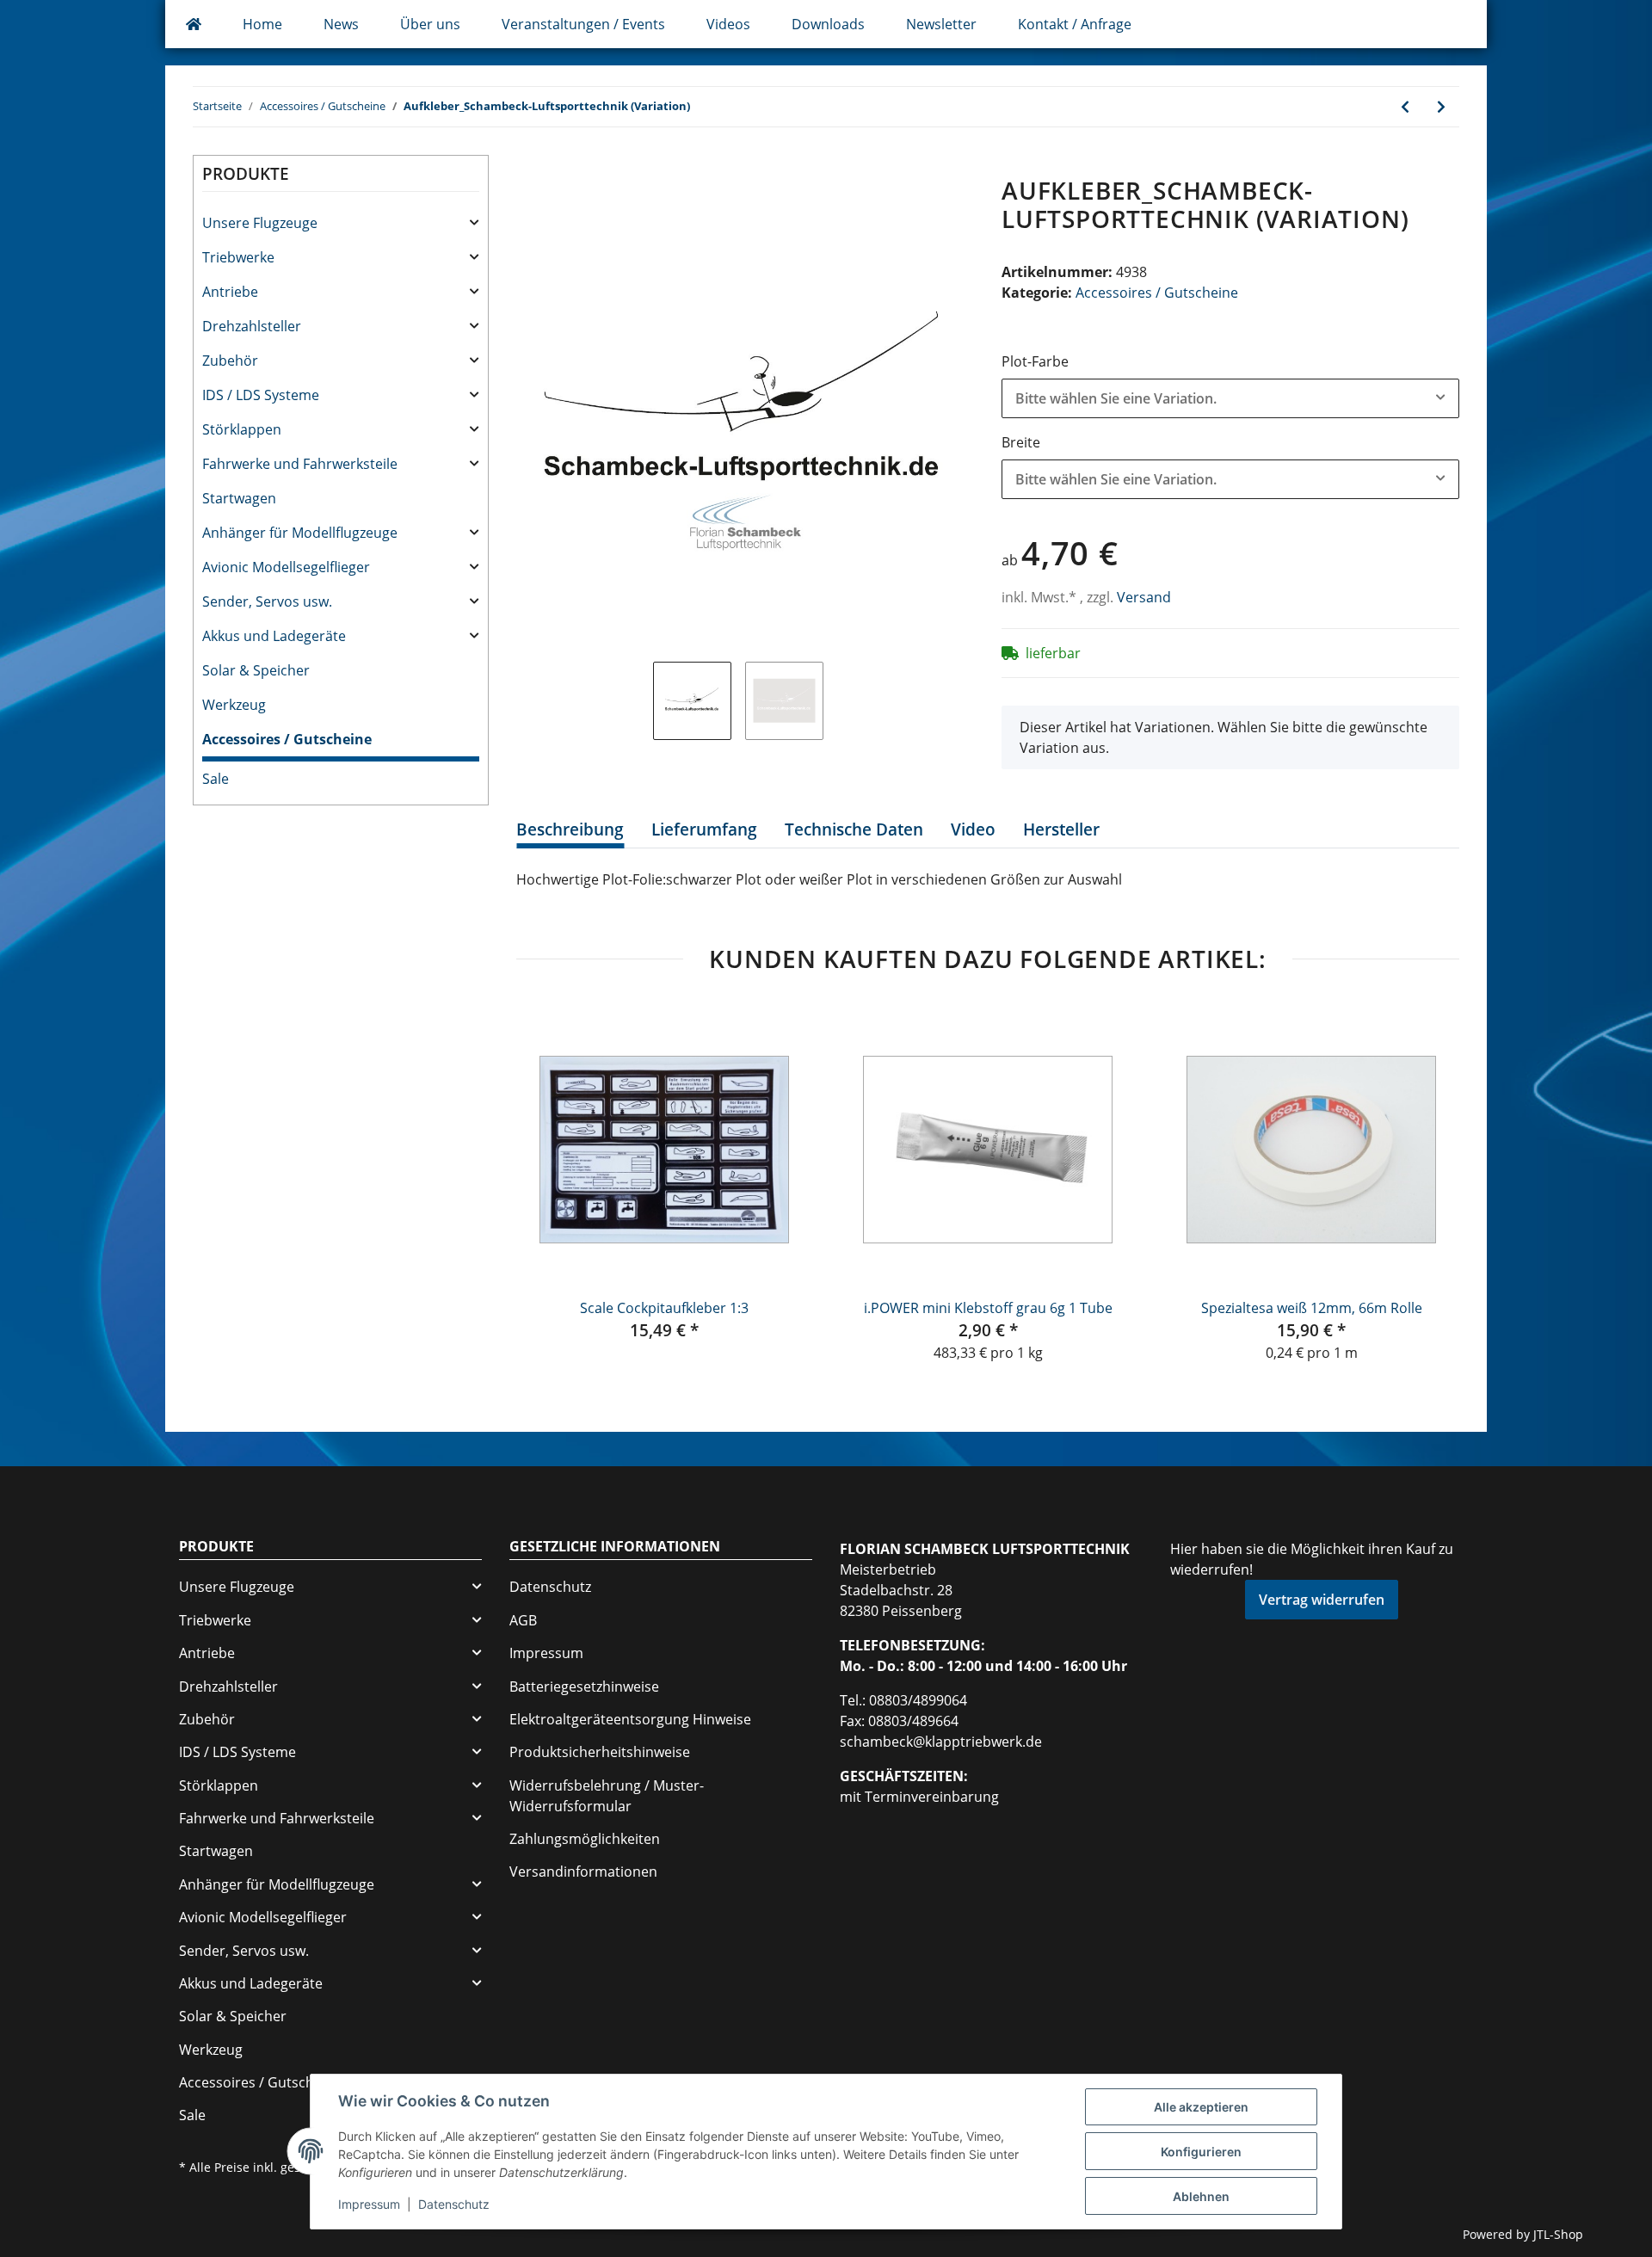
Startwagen (239, 498)
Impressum (546, 1653)
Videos (728, 24)
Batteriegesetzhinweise (584, 1687)
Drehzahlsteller (252, 326)
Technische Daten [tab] (854, 829)
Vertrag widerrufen (1322, 1600)
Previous (546, 1182)
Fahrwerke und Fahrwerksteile (300, 464)
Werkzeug (234, 705)
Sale (216, 779)
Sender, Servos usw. (267, 601)
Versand (1144, 597)
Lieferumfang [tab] (704, 829)
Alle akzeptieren (1201, 2107)
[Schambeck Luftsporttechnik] (194, 24)
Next (1430, 1182)
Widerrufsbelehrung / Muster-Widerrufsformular (607, 1796)
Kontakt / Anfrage (1075, 24)
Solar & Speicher (256, 670)
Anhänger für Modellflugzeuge (300, 533)
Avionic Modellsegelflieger (286, 567)
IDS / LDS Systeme (261, 395)
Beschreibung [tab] (570, 829)
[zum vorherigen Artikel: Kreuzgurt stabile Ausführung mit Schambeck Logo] (1405, 107)
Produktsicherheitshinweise (600, 1752)
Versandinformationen (583, 1872)
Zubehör (230, 361)
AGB (523, 1620)
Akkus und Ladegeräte (274, 636)
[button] (341, 223)
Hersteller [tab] (1061, 829)
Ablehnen (1201, 2196)
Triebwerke (238, 257)
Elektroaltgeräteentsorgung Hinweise (630, 1719)
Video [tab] (973, 829)
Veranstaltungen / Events (583, 24)
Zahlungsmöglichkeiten (585, 1839)
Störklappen (242, 429)
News (341, 24)
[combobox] (1230, 398)
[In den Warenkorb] (530, 167)
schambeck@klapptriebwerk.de (941, 1742)
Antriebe (230, 292)
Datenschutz (550, 1587)
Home (262, 24)
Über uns (430, 24)
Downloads (828, 24)
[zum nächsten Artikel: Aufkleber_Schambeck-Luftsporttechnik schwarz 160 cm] (1441, 107)
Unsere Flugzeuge (260, 223)
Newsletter (941, 24)
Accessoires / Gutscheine (1157, 293)
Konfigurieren (1201, 2152)
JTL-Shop (1558, 2234)
